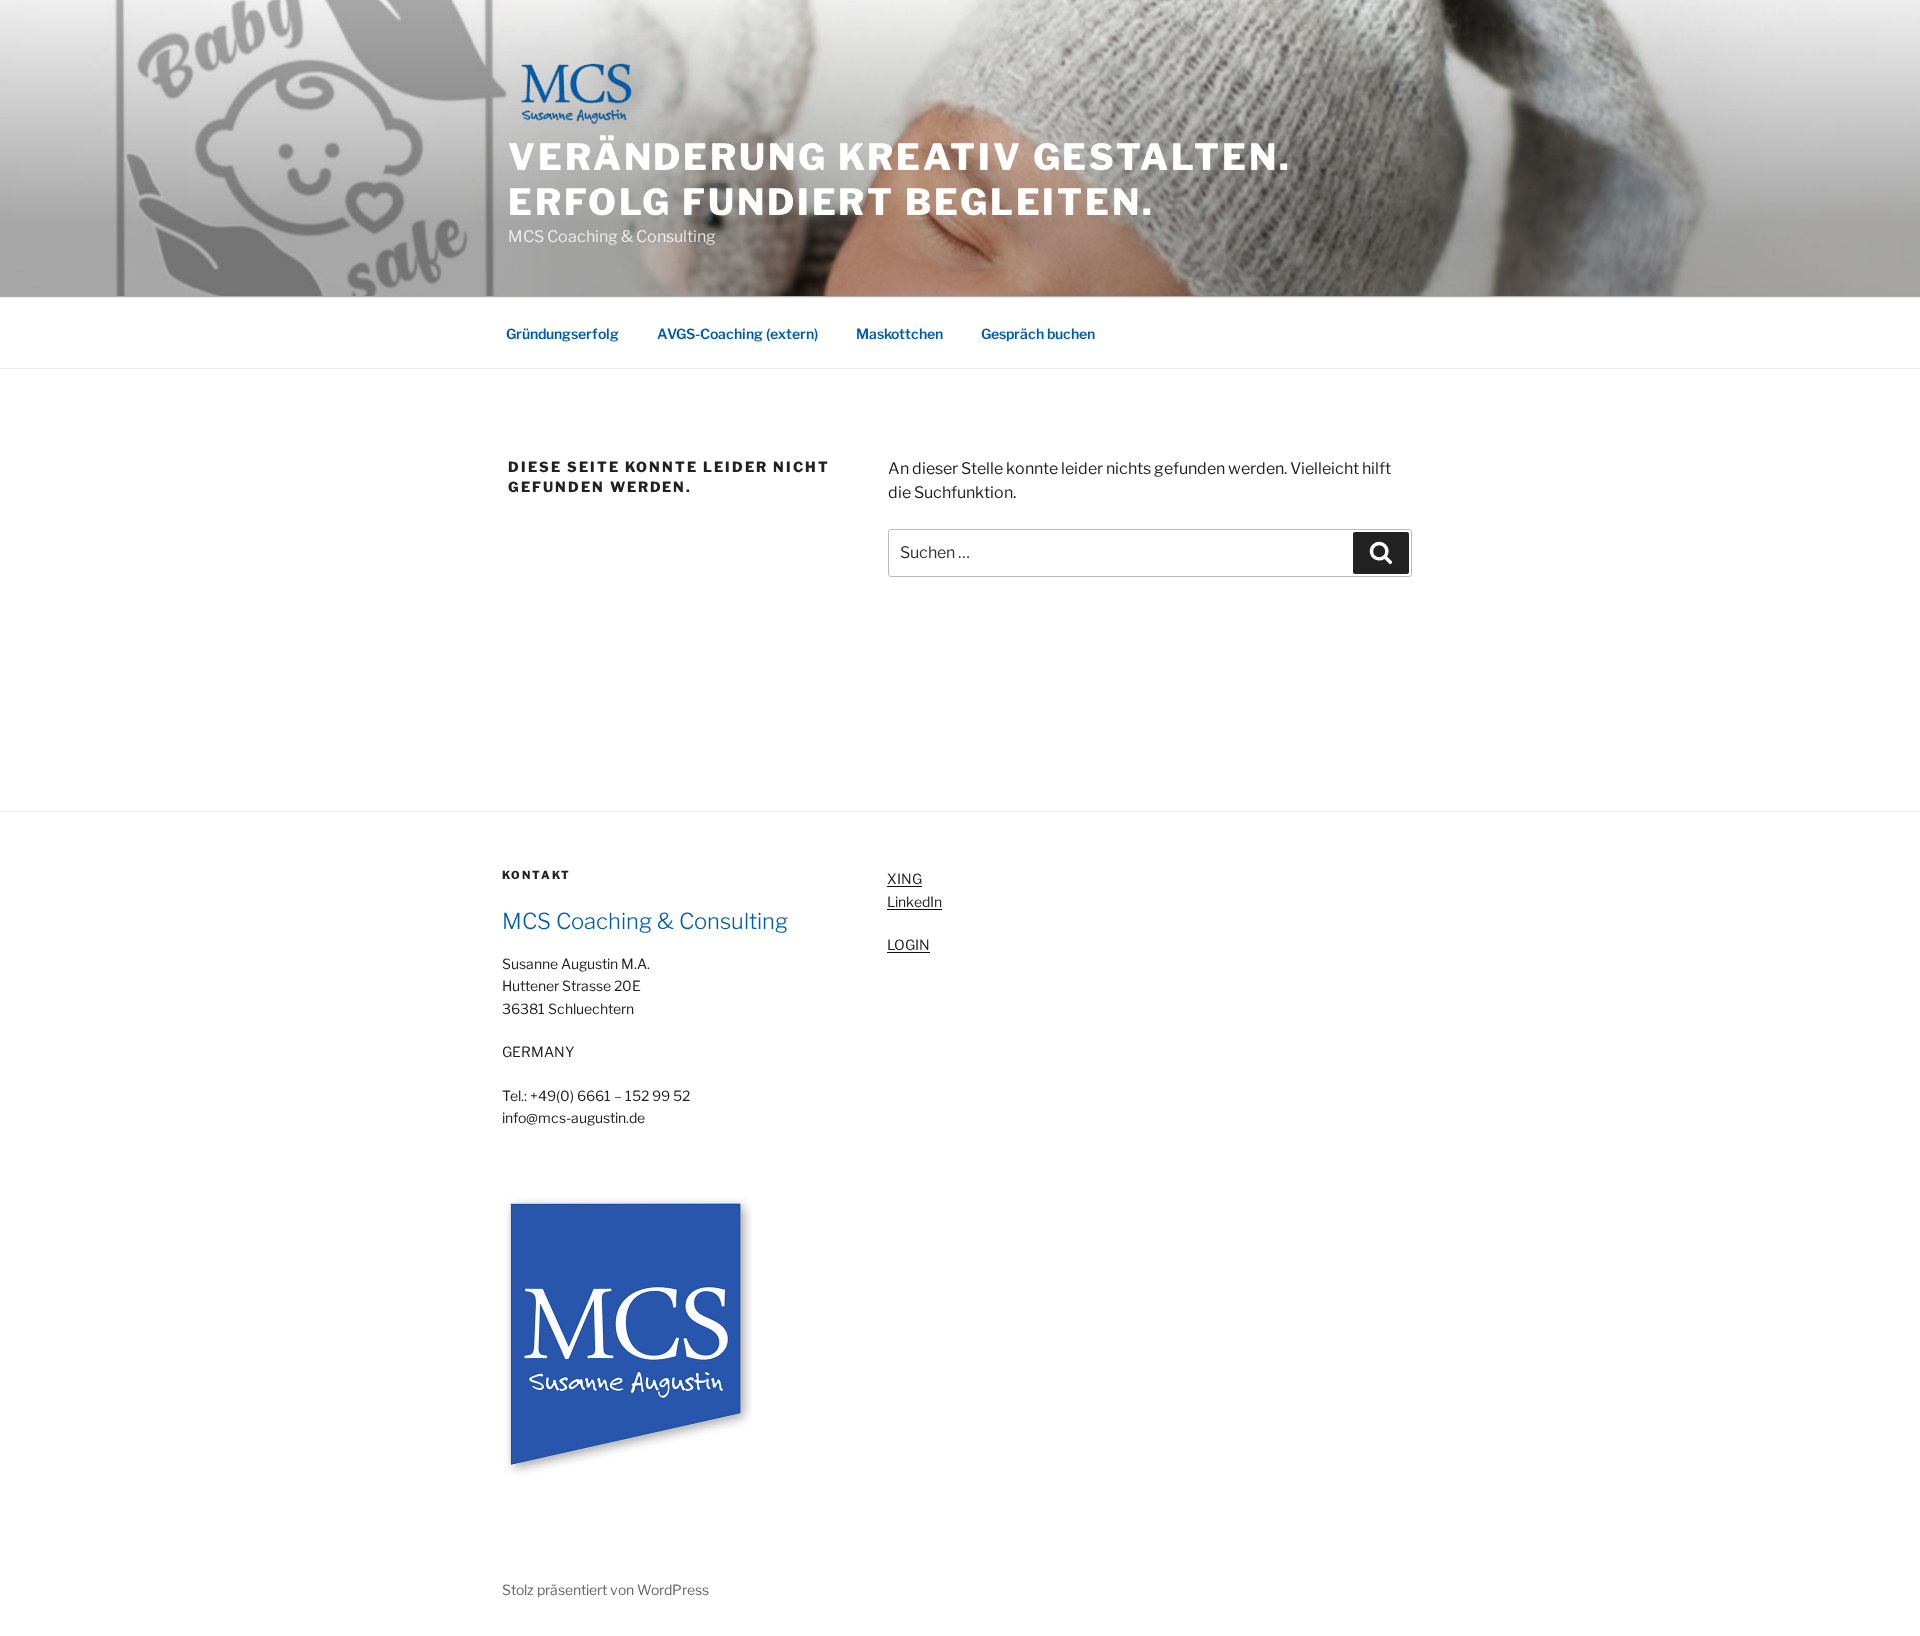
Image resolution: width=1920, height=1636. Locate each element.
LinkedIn (914, 901)
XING (904, 878)
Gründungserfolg (562, 333)
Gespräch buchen (1038, 333)
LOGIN (908, 944)
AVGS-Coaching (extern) (737, 333)
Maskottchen (899, 333)
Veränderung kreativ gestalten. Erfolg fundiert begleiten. (899, 179)
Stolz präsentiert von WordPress (605, 1589)
